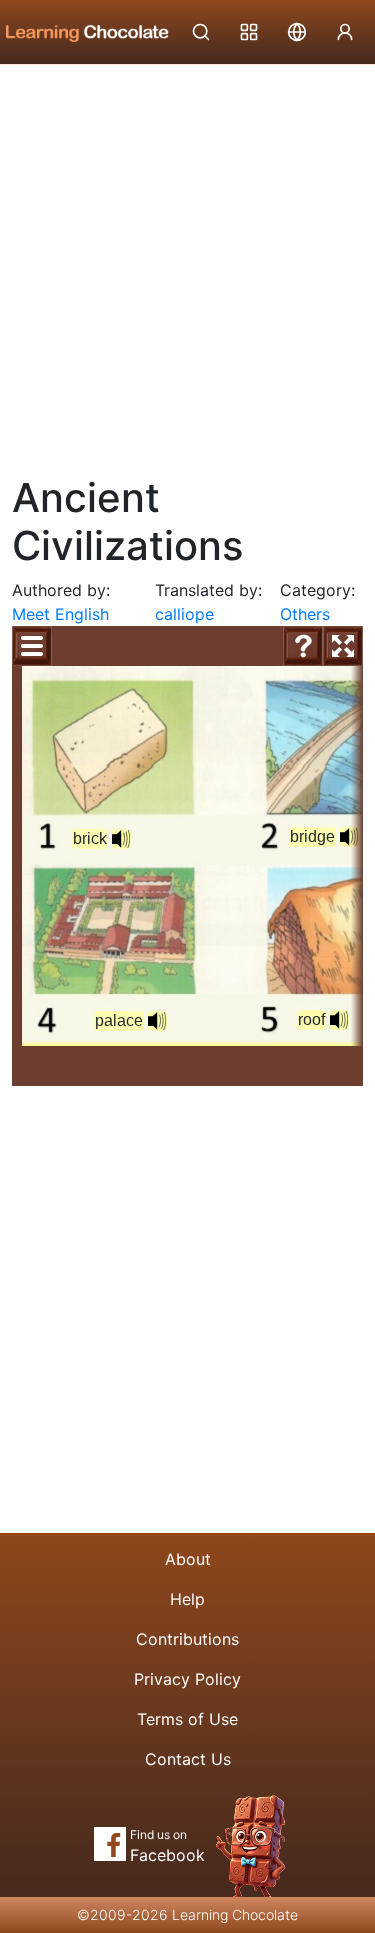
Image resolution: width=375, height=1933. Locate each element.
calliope (184, 614)
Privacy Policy (187, 1679)
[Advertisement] (187, 262)
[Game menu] (32, 646)
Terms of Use (187, 1719)
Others (305, 614)
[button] (121, 839)
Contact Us (188, 1759)
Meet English (60, 614)
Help (187, 1599)
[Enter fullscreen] (343, 646)
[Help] (303, 646)
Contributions (187, 1639)
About (188, 1559)
